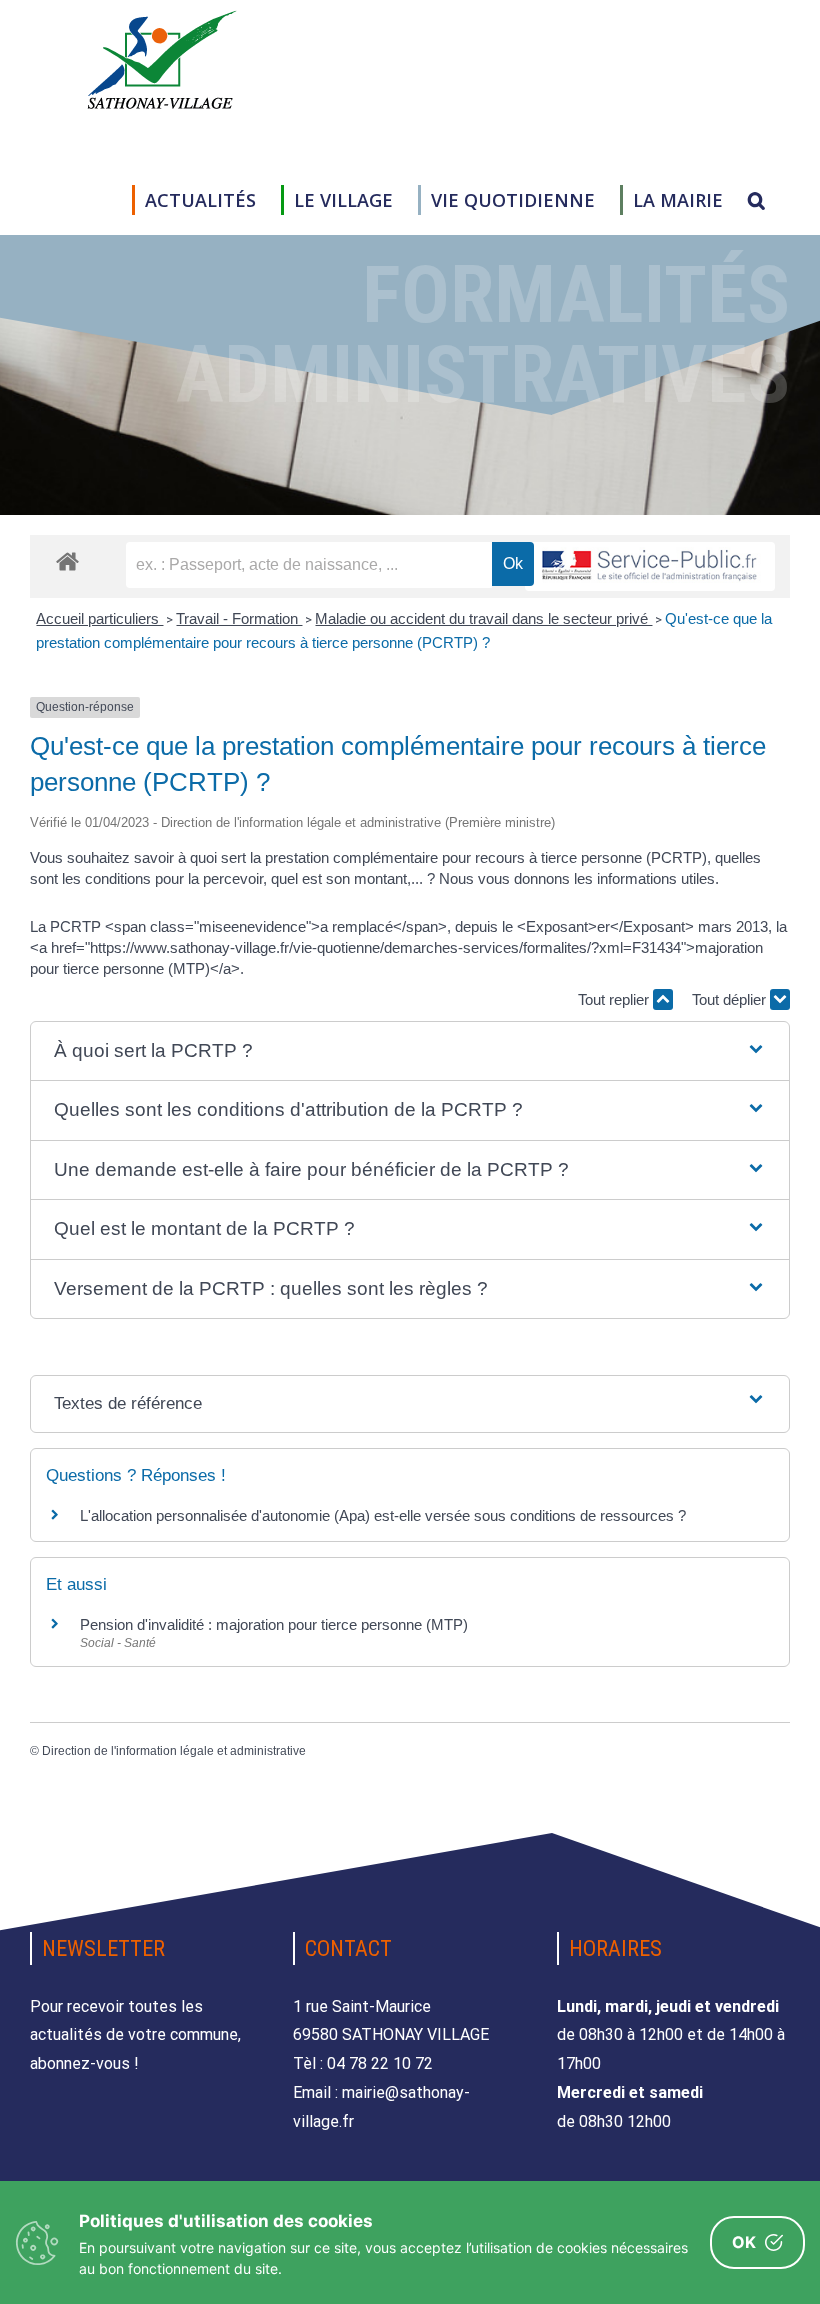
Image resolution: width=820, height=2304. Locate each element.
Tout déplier (731, 999)
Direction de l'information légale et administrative (174, 1751)
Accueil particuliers (99, 618)
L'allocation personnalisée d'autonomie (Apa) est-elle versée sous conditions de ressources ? (383, 1515)
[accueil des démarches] (67, 560)
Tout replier (615, 999)
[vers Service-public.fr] (650, 566)
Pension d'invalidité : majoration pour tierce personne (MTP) (274, 1624)
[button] (756, 200)
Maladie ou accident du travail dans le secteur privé (483, 618)
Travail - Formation (239, 618)
